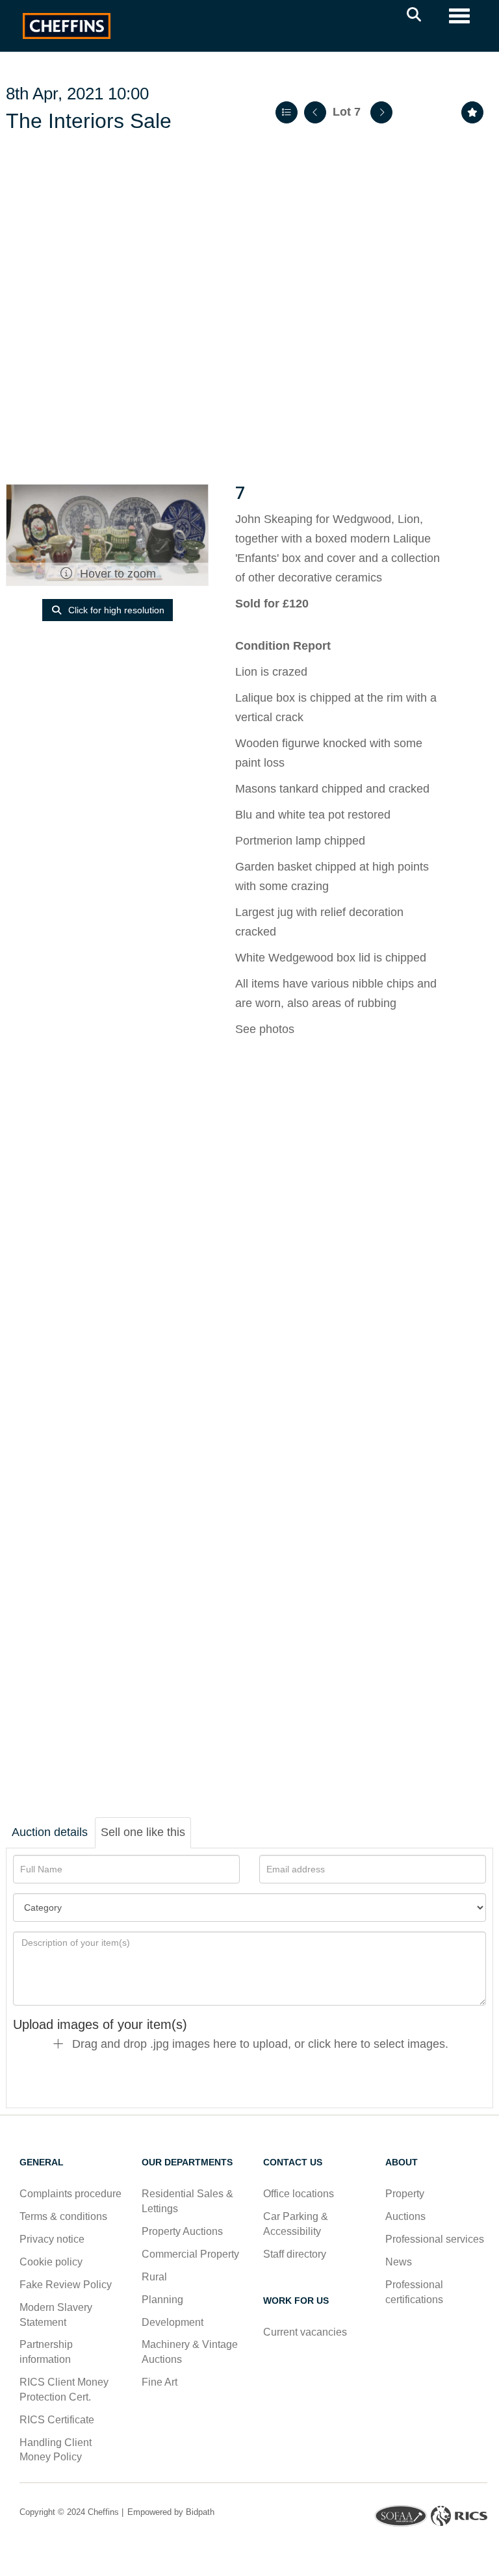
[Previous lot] (315, 112)
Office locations (300, 2194)
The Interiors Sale (89, 121)
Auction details (50, 1832)
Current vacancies (305, 2332)
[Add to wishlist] (472, 112)
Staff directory (295, 2254)
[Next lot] (381, 112)
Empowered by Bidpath (170, 2512)
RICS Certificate (57, 2420)
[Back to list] (287, 112)
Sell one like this (143, 1832)
